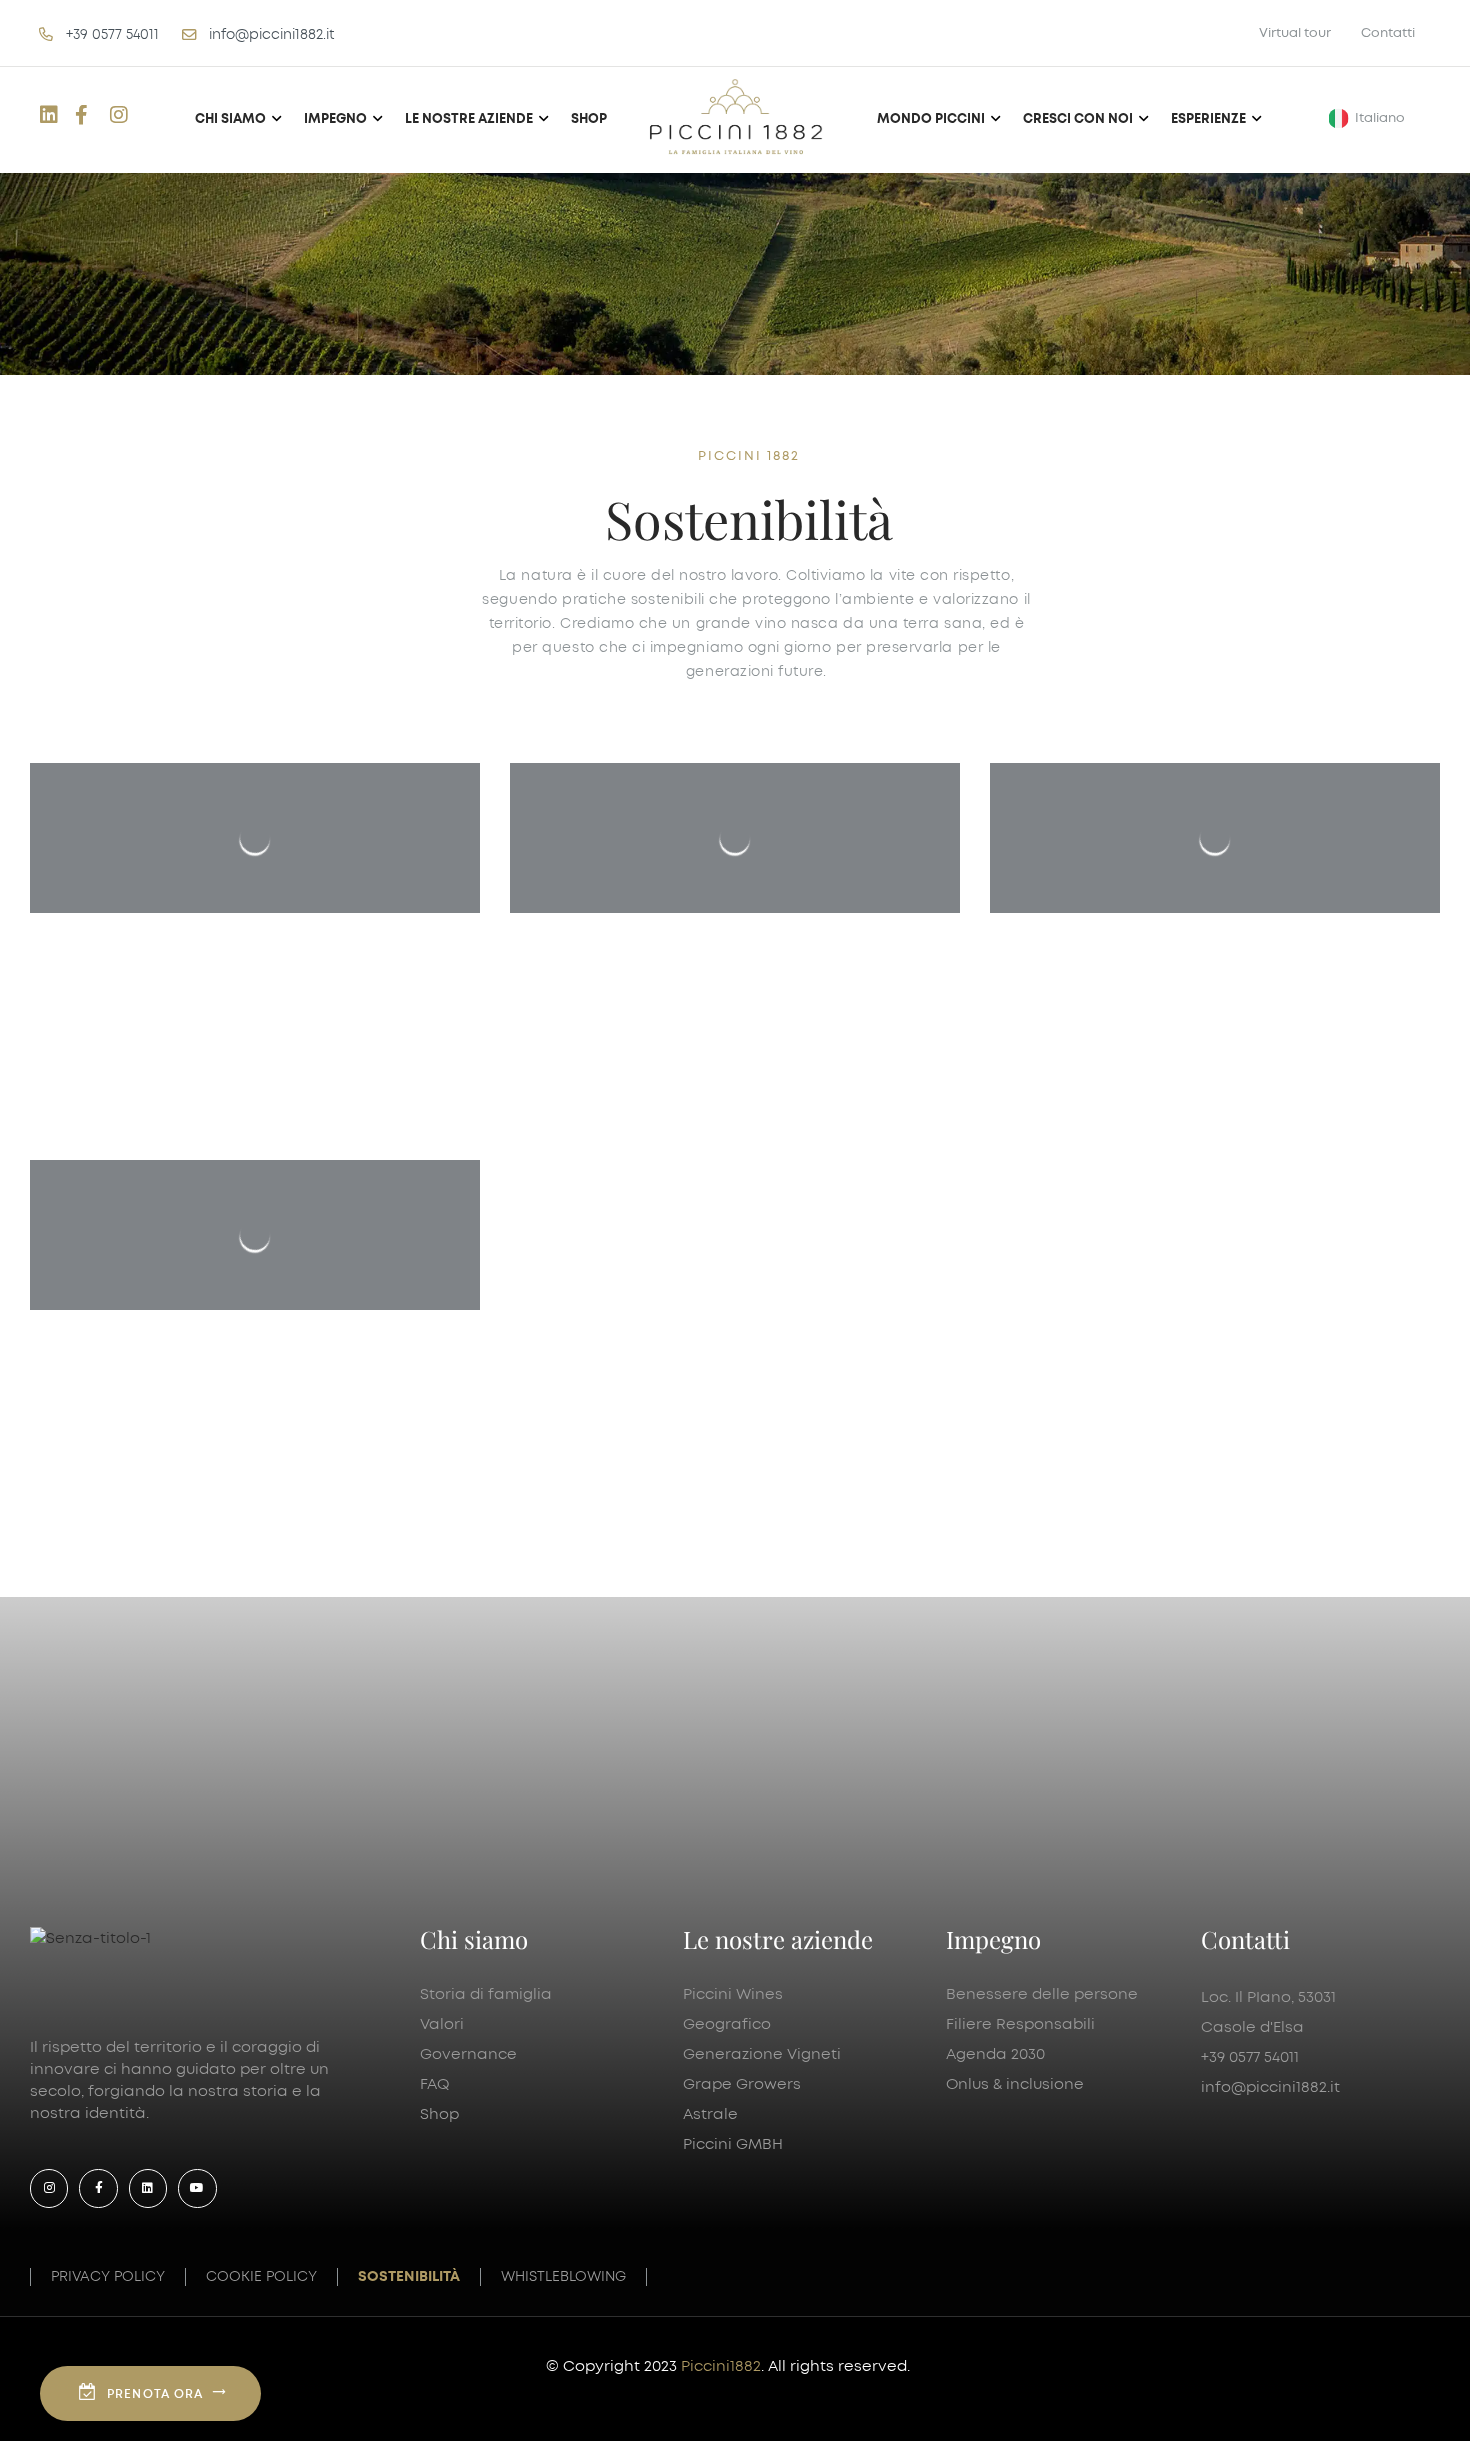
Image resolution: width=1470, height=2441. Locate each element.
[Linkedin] (148, 2188)
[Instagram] (49, 2188)
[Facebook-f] (98, 2188)
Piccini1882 (721, 2366)
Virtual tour (1295, 33)
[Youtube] (197, 2188)
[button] (1370, 118)
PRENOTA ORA (155, 2394)
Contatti (1388, 33)
